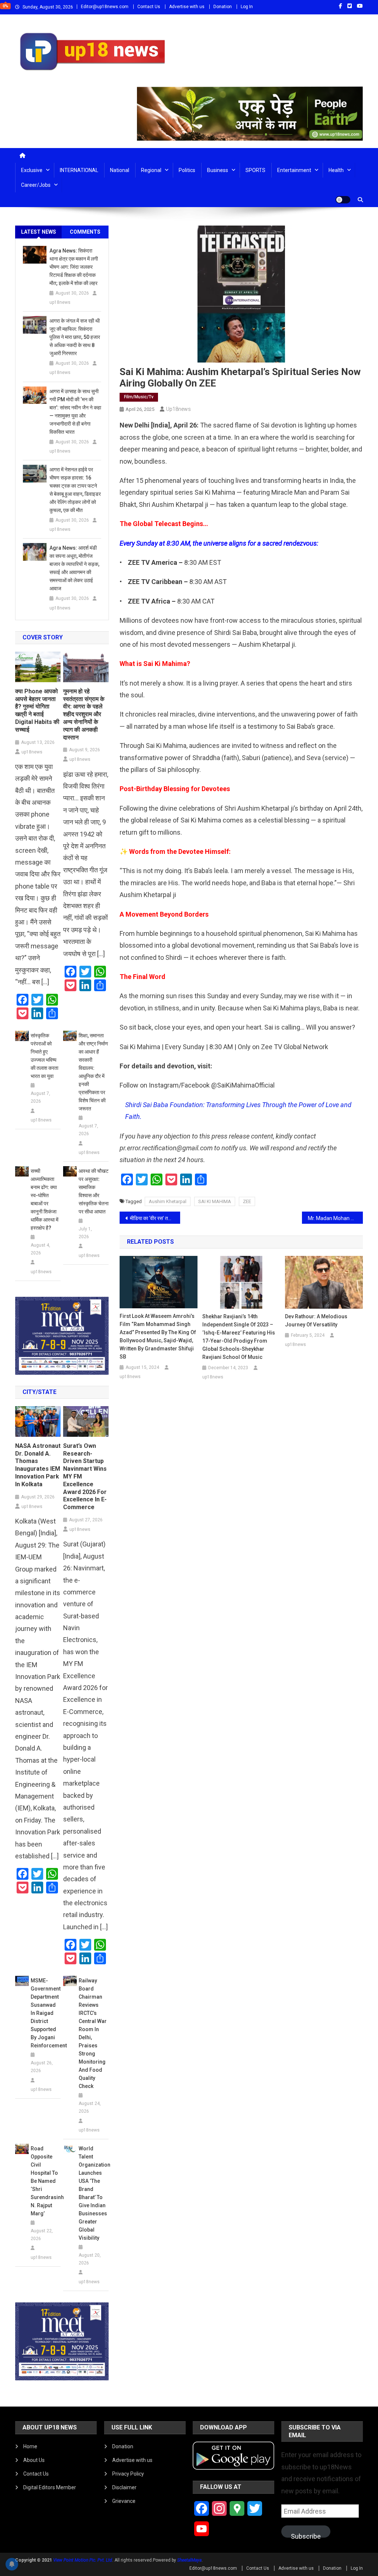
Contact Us (149, 7)
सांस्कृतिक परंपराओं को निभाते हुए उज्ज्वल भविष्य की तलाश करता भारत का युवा (44, 1056)
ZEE (247, 1201)
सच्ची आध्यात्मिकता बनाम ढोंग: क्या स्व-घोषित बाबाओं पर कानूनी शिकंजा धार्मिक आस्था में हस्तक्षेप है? (44, 1199)
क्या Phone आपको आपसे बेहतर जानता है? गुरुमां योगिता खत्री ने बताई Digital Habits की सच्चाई (37, 710)
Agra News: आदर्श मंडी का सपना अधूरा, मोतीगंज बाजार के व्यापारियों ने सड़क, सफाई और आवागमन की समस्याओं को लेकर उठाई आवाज (74, 568)
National (120, 170)
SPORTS (255, 170)
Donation (223, 7)
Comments (85, 232)
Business (218, 170)
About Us (34, 2460)
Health (336, 170)
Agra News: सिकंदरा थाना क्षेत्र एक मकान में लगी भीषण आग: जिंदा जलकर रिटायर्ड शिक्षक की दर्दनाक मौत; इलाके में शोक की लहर (74, 267)
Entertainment (294, 170)
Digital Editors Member (50, 2487)
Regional (151, 170)
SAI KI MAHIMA (215, 1201)
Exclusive (32, 170)
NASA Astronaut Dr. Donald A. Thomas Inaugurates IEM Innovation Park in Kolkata (38, 1465)
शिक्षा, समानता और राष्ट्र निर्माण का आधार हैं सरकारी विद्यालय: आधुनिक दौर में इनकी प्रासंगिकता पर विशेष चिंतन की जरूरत (93, 1072)
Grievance (124, 2501)
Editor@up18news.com (105, 7)
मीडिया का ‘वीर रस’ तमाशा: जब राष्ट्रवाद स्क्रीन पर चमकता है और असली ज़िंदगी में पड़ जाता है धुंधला (155, 1218)
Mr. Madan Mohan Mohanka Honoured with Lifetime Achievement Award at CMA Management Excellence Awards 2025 (335, 1218)
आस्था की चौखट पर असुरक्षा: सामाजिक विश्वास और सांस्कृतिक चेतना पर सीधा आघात (94, 1191)
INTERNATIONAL (79, 170)
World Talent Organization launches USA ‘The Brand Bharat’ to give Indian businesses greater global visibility (94, 2193)
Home (30, 2446)
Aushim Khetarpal (168, 1201)
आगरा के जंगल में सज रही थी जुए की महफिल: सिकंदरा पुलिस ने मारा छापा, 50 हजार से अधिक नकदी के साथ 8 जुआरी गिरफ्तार (75, 337)
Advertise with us (187, 7)
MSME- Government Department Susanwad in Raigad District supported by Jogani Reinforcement (46, 2013)
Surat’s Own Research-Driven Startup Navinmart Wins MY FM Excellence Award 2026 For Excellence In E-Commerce (85, 1476)
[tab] (39, 232)
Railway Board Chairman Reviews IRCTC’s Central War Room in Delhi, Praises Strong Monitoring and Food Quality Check (93, 2033)
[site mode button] (343, 200)
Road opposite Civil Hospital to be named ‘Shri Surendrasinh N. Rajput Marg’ (46, 2181)
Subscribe (306, 2535)
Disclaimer (124, 2487)
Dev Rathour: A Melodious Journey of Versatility (316, 1320)
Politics (187, 170)
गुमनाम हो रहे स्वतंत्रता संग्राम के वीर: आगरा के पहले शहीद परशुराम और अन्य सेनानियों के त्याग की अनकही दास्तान (84, 714)
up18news (178, 409)
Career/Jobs (36, 185)
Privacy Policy (128, 2474)
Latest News (39, 232)
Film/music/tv (139, 397)
